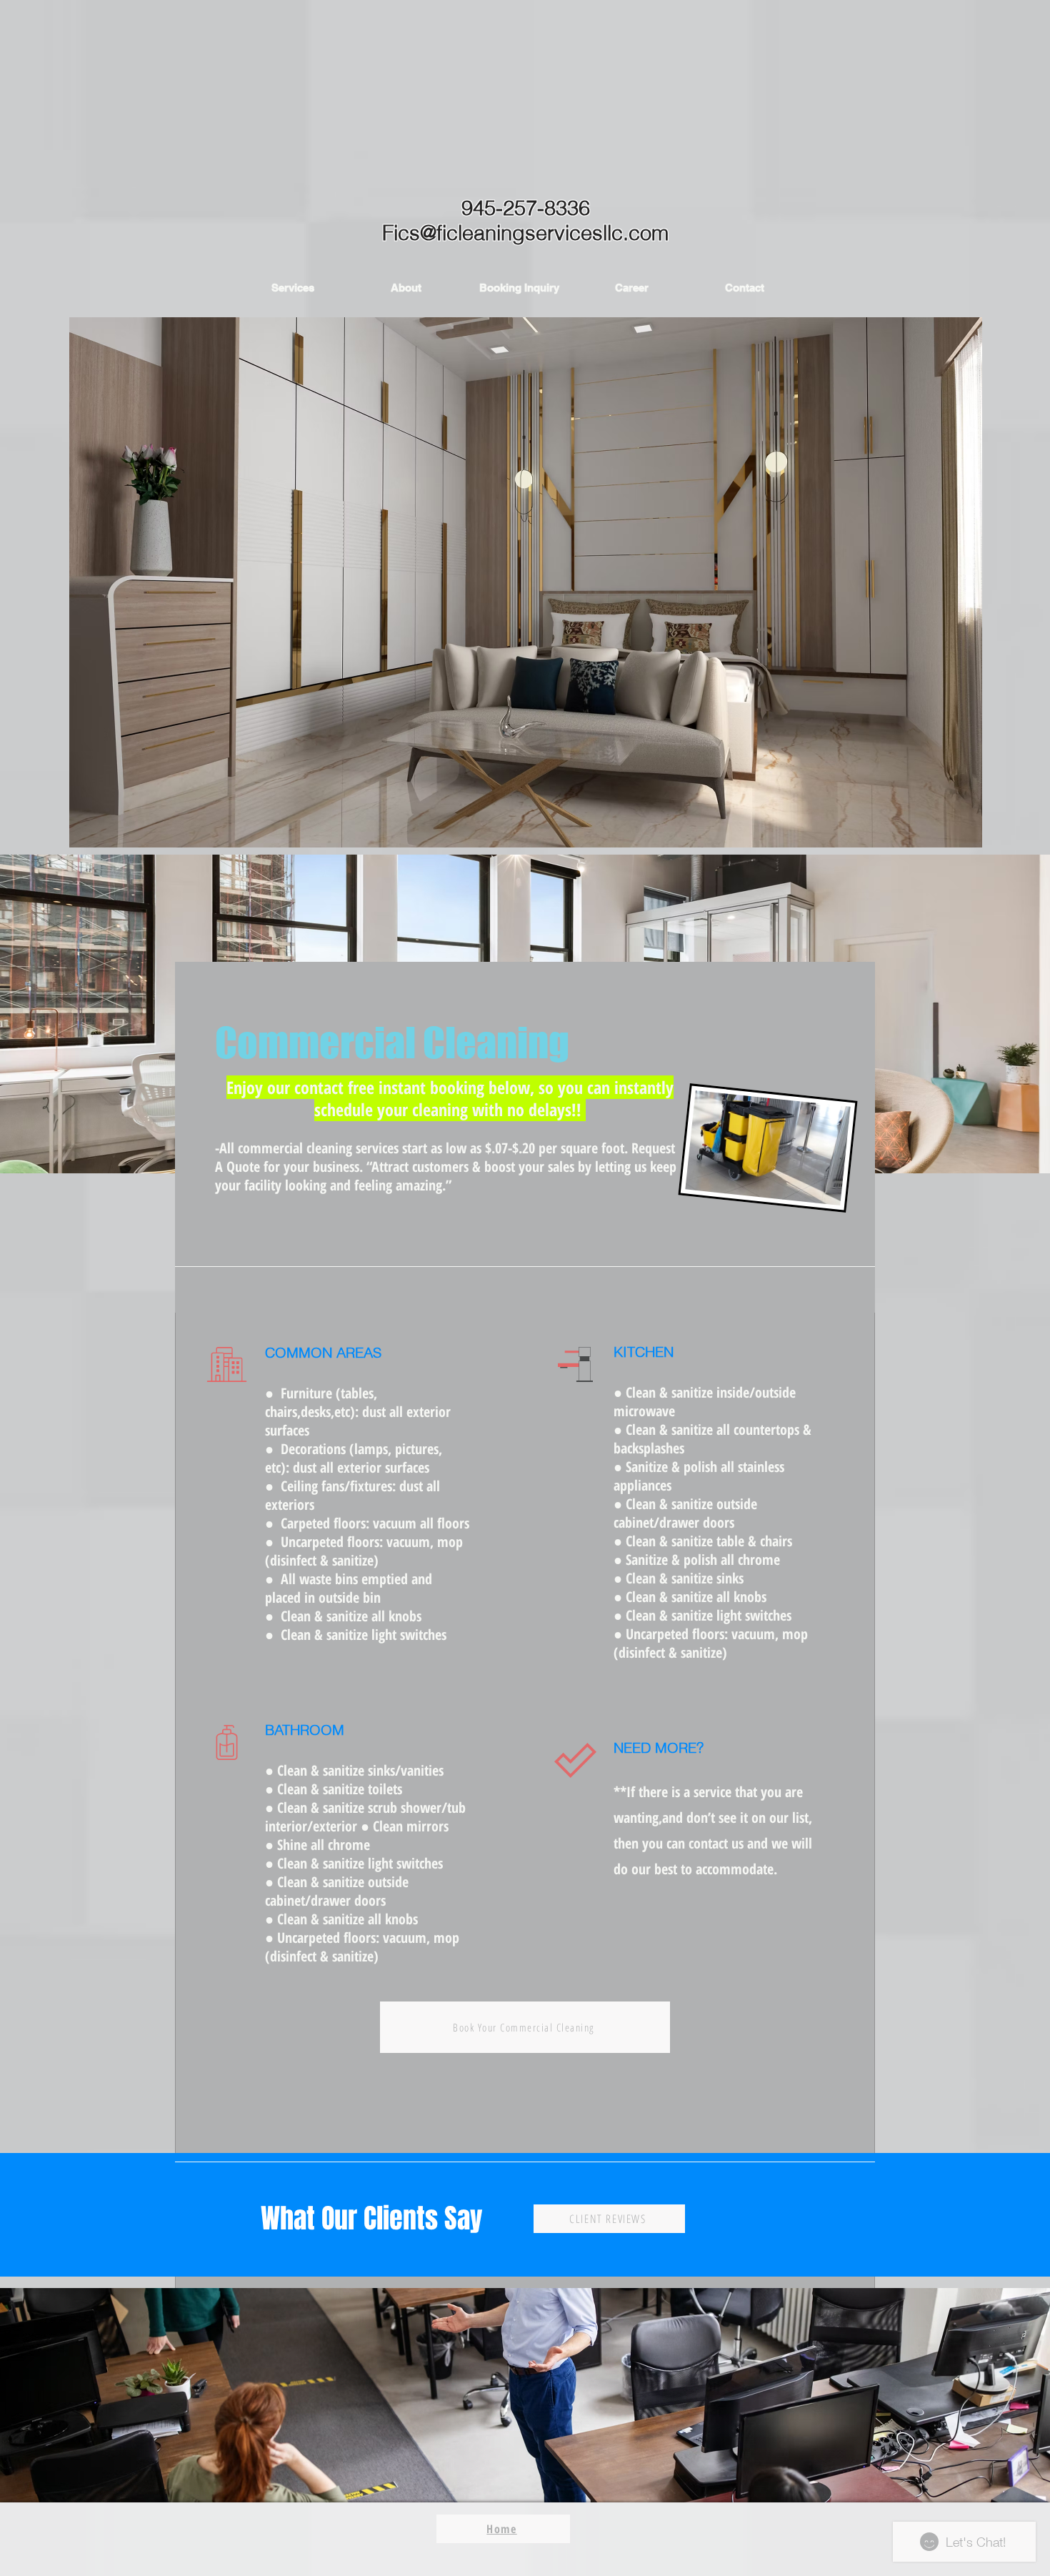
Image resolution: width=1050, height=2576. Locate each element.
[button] (293, 288)
